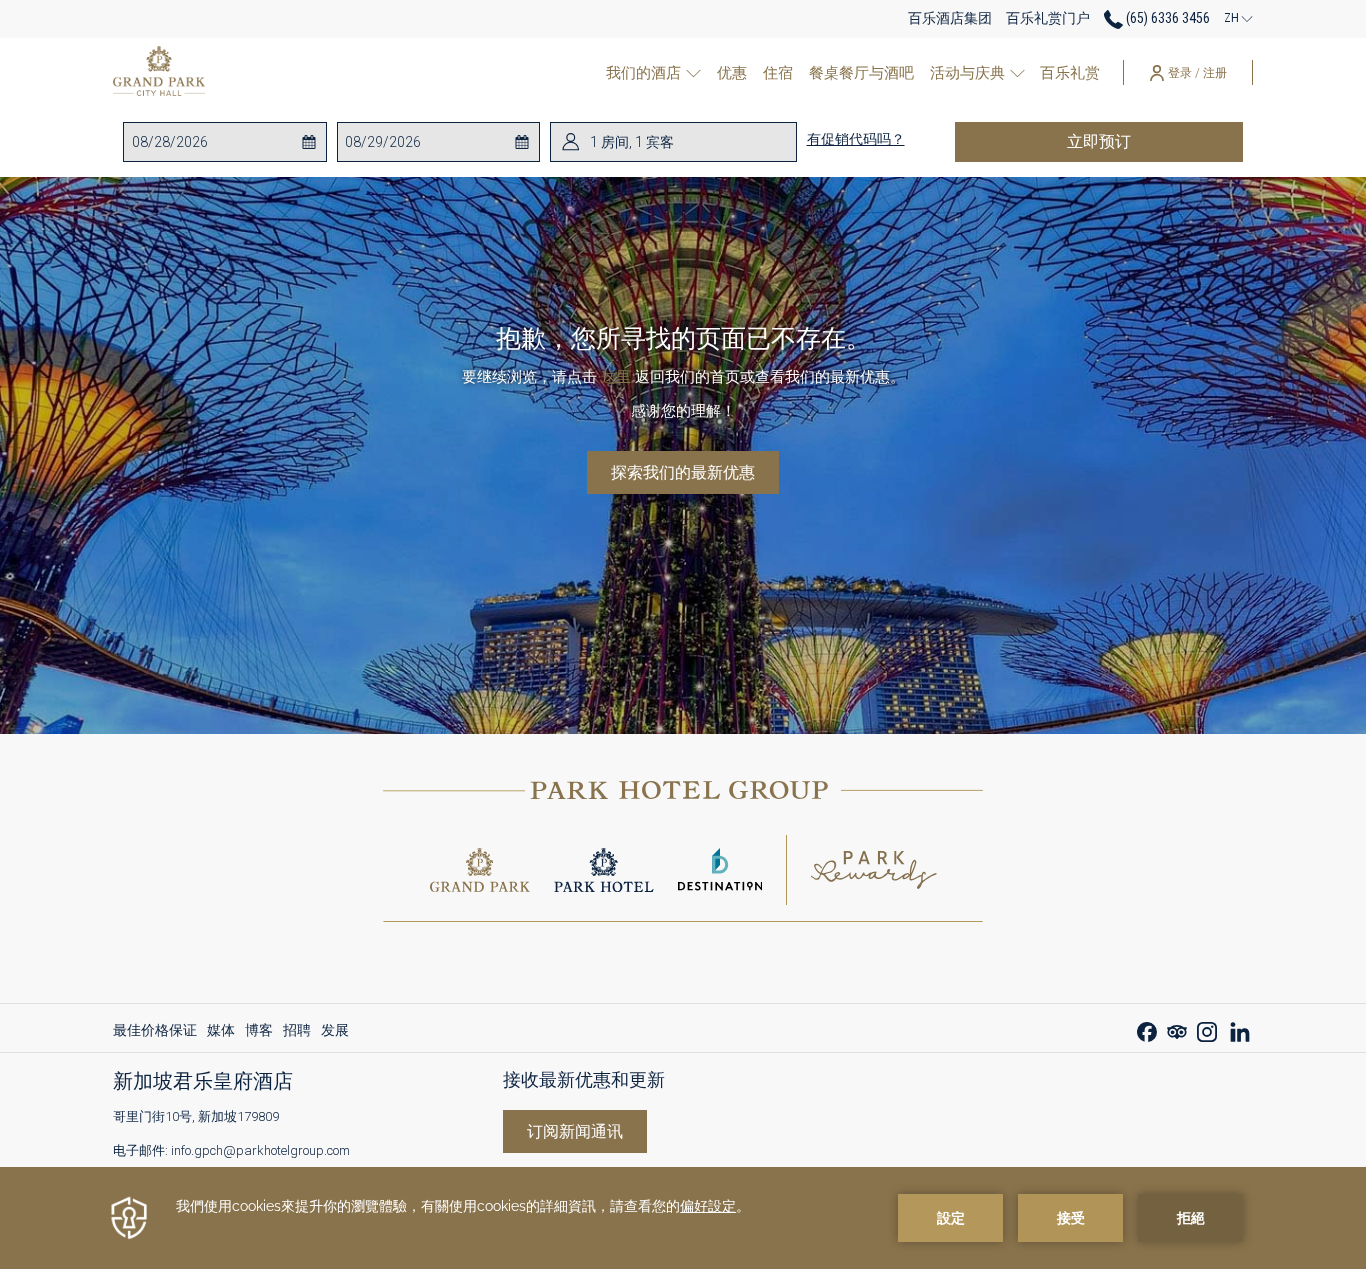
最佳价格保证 (155, 1035)
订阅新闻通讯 (575, 1131)
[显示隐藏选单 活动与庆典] (1017, 72)
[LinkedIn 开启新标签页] (1240, 1029)
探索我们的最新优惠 (683, 472)
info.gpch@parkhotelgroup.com (260, 1150)
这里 (616, 377)
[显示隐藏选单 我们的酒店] (693, 72)
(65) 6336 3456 (1166, 18)
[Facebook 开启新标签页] (1147, 1029)
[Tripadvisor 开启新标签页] (1177, 1029)
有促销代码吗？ (856, 139)
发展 (335, 1035)
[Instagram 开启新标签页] (1207, 1029)
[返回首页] (159, 72)
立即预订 (1146, 141)
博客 (259, 1035)
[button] (212, 142)
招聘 (297, 1035)
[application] (683, 1218)
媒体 (221, 1035)
